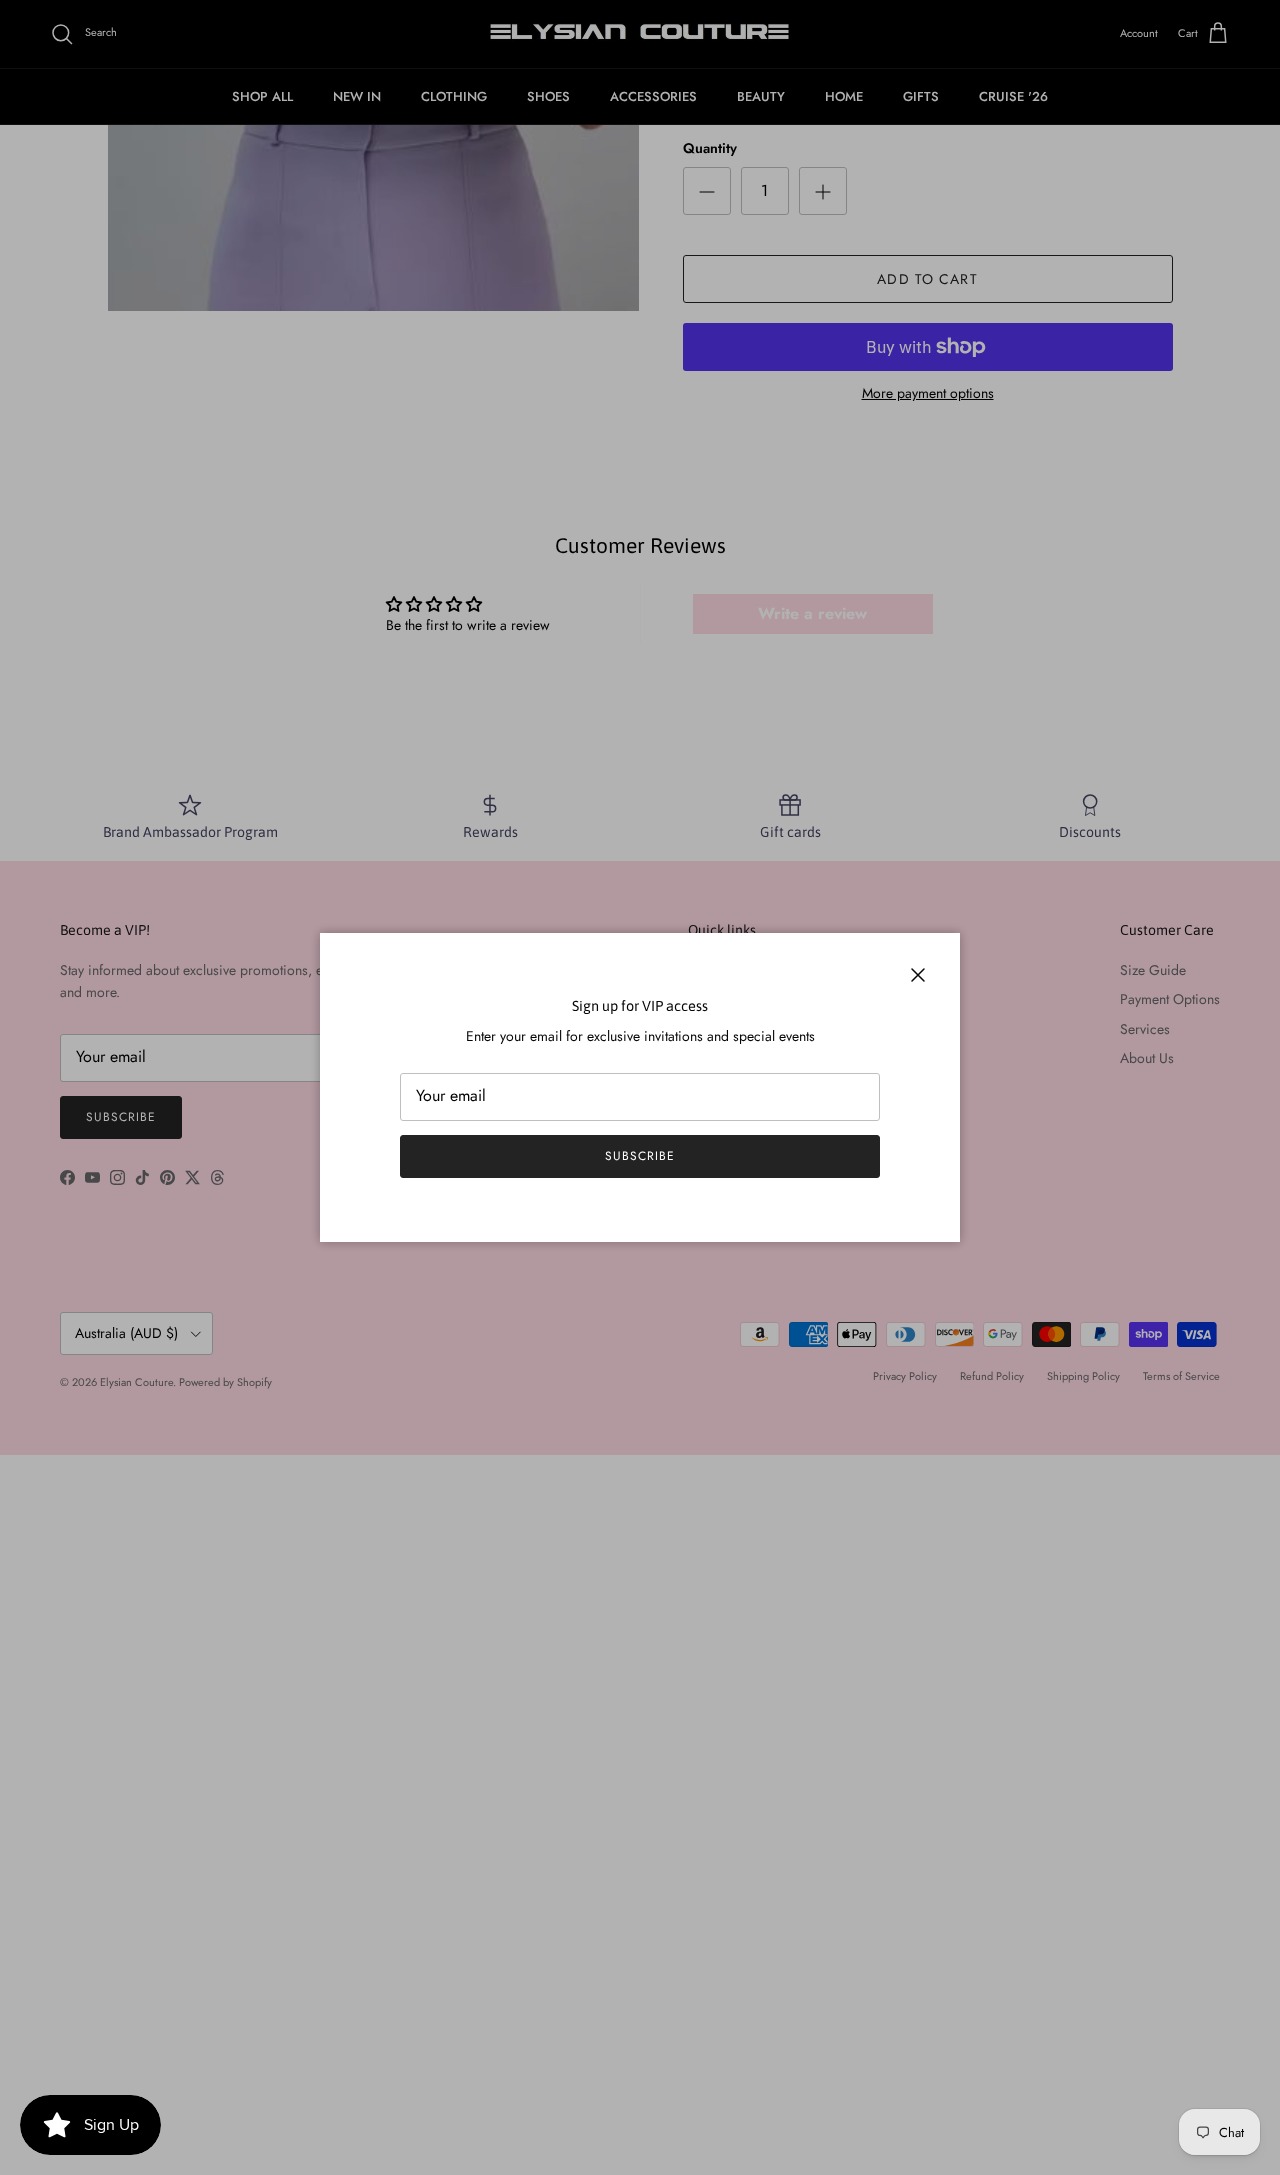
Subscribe (640, 1156)
